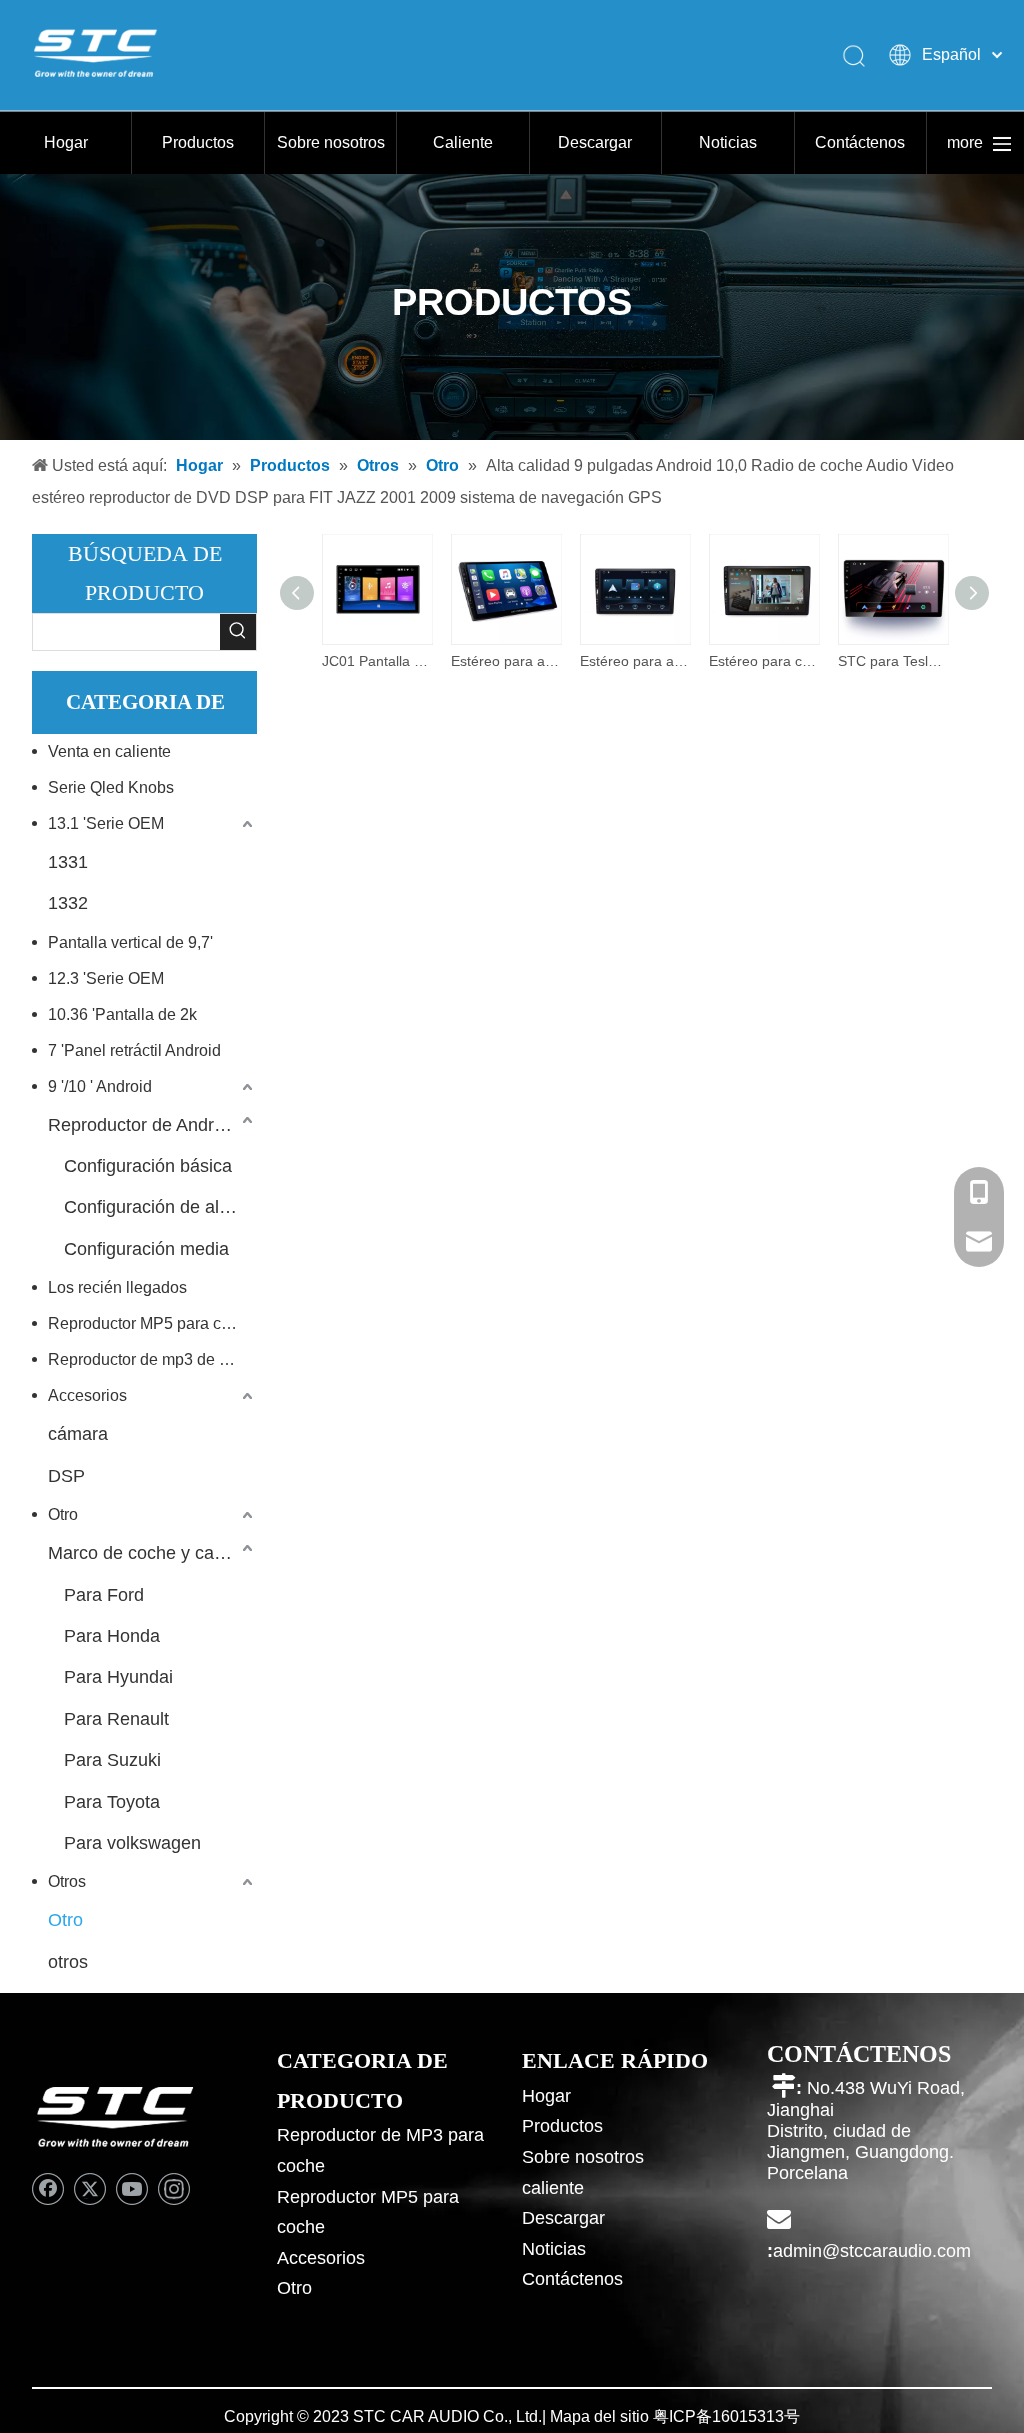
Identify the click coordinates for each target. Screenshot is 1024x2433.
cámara (78, 1434)
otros (68, 1962)
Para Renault (116, 1719)
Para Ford (104, 1595)
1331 (68, 862)
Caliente (463, 142)
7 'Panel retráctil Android (134, 1050)
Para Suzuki (112, 1760)
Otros (67, 1881)
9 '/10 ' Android (100, 1086)
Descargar (595, 142)
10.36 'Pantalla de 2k (122, 1014)
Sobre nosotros (331, 142)
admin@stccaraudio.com (872, 2251)
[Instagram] (174, 2189)
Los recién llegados (117, 1287)
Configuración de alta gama (160, 1207)
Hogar (66, 142)
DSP (66, 1476)
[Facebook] (48, 2189)
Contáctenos (860, 142)
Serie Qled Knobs (111, 787)
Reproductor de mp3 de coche (152, 1359)
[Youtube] (132, 2189)
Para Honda (112, 1636)
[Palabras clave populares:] (238, 632)
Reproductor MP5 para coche (152, 1323)
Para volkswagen (132, 1843)
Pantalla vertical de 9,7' (130, 942)
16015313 (748, 2416)
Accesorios (87, 1395)
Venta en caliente (109, 751)
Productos (198, 142)
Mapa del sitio (599, 2416)
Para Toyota (112, 1802)
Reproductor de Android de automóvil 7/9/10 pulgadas (152, 1125)
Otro (63, 1514)
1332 (68, 903)
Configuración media (146, 1249)
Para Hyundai (118, 1677)
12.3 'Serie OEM (106, 978)
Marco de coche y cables (147, 1553)
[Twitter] (90, 2189)
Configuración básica (148, 1166)
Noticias (728, 142)
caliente (553, 2188)
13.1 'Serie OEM (106, 823)
